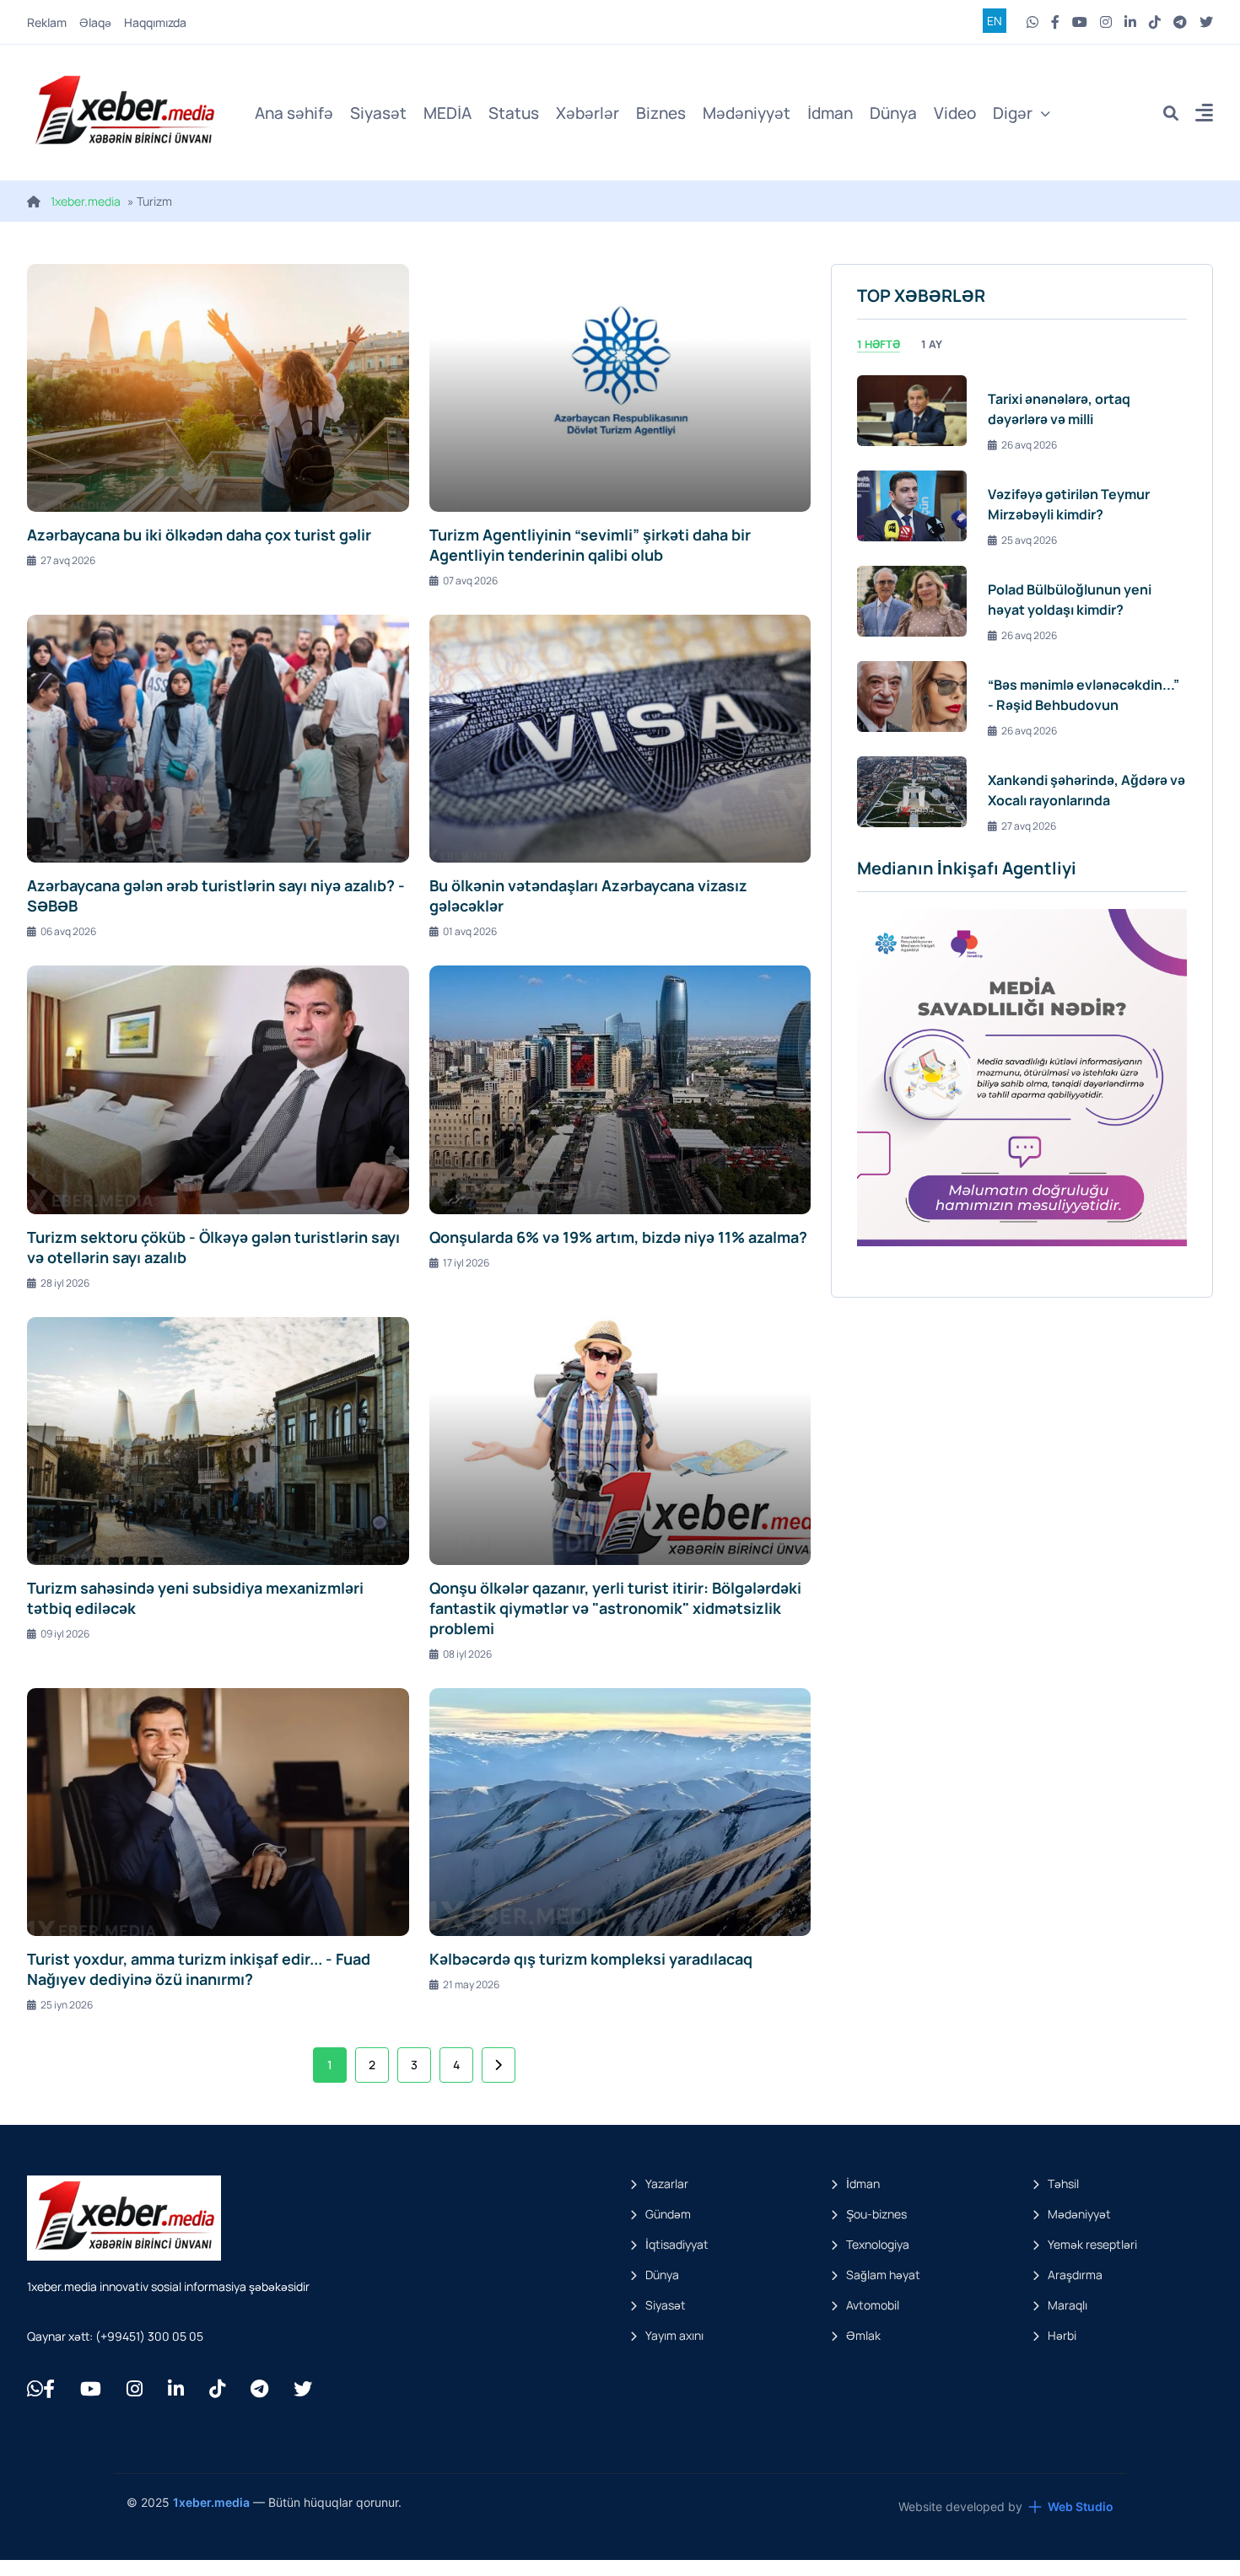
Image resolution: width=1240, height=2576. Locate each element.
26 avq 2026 (1029, 445)
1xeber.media (86, 201)
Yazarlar (667, 2183)
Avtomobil (873, 2305)
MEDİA (447, 113)
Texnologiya (878, 2244)
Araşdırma (1075, 2275)
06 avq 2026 (68, 931)
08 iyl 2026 (467, 1654)
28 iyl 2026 (65, 1283)
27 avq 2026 (68, 560)
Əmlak (863, 2335)
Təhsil (1063, 2183)
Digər (1013, 113)
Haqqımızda (155, 22)
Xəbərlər (588, 113)
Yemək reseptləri (1092, 2244)
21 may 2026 (471, 1984)
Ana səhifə (294, 113)
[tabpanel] (1022, 601)
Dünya (893, 113)
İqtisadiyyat (677, 2244)
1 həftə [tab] (879, 344)
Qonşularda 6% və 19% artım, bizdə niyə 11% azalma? (618, 1237)
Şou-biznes (876, 2214)
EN (995, 21)
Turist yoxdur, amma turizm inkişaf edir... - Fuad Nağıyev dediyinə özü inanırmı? (199, 1969)
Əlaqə (95, 22)
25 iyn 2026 (67, 2005)
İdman (830, 113)
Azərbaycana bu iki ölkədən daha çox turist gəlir (199, 535)
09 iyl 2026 (65, 1634)
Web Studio (1081, 2506)
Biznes (661, 113)
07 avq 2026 (470, 581)
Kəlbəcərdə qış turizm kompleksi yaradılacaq (591, 1959)
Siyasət (378, 113)
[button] (1204, 115)
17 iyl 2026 (466, 1263)
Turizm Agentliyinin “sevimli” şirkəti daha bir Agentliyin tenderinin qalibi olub (590, 545)
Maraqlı (1067, 2305)
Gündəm (668, 2214)
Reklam (47, 22)
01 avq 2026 (470, 931)
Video (955, 113)
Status (514, 113)
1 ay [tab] (932, 344)
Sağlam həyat (883, 2275)
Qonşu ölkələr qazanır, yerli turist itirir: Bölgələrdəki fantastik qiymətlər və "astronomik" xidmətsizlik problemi (615, 1608)
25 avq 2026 (1029, 540)
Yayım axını (674, 2335)
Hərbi (1062, 2335)
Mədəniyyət (747, 113)
